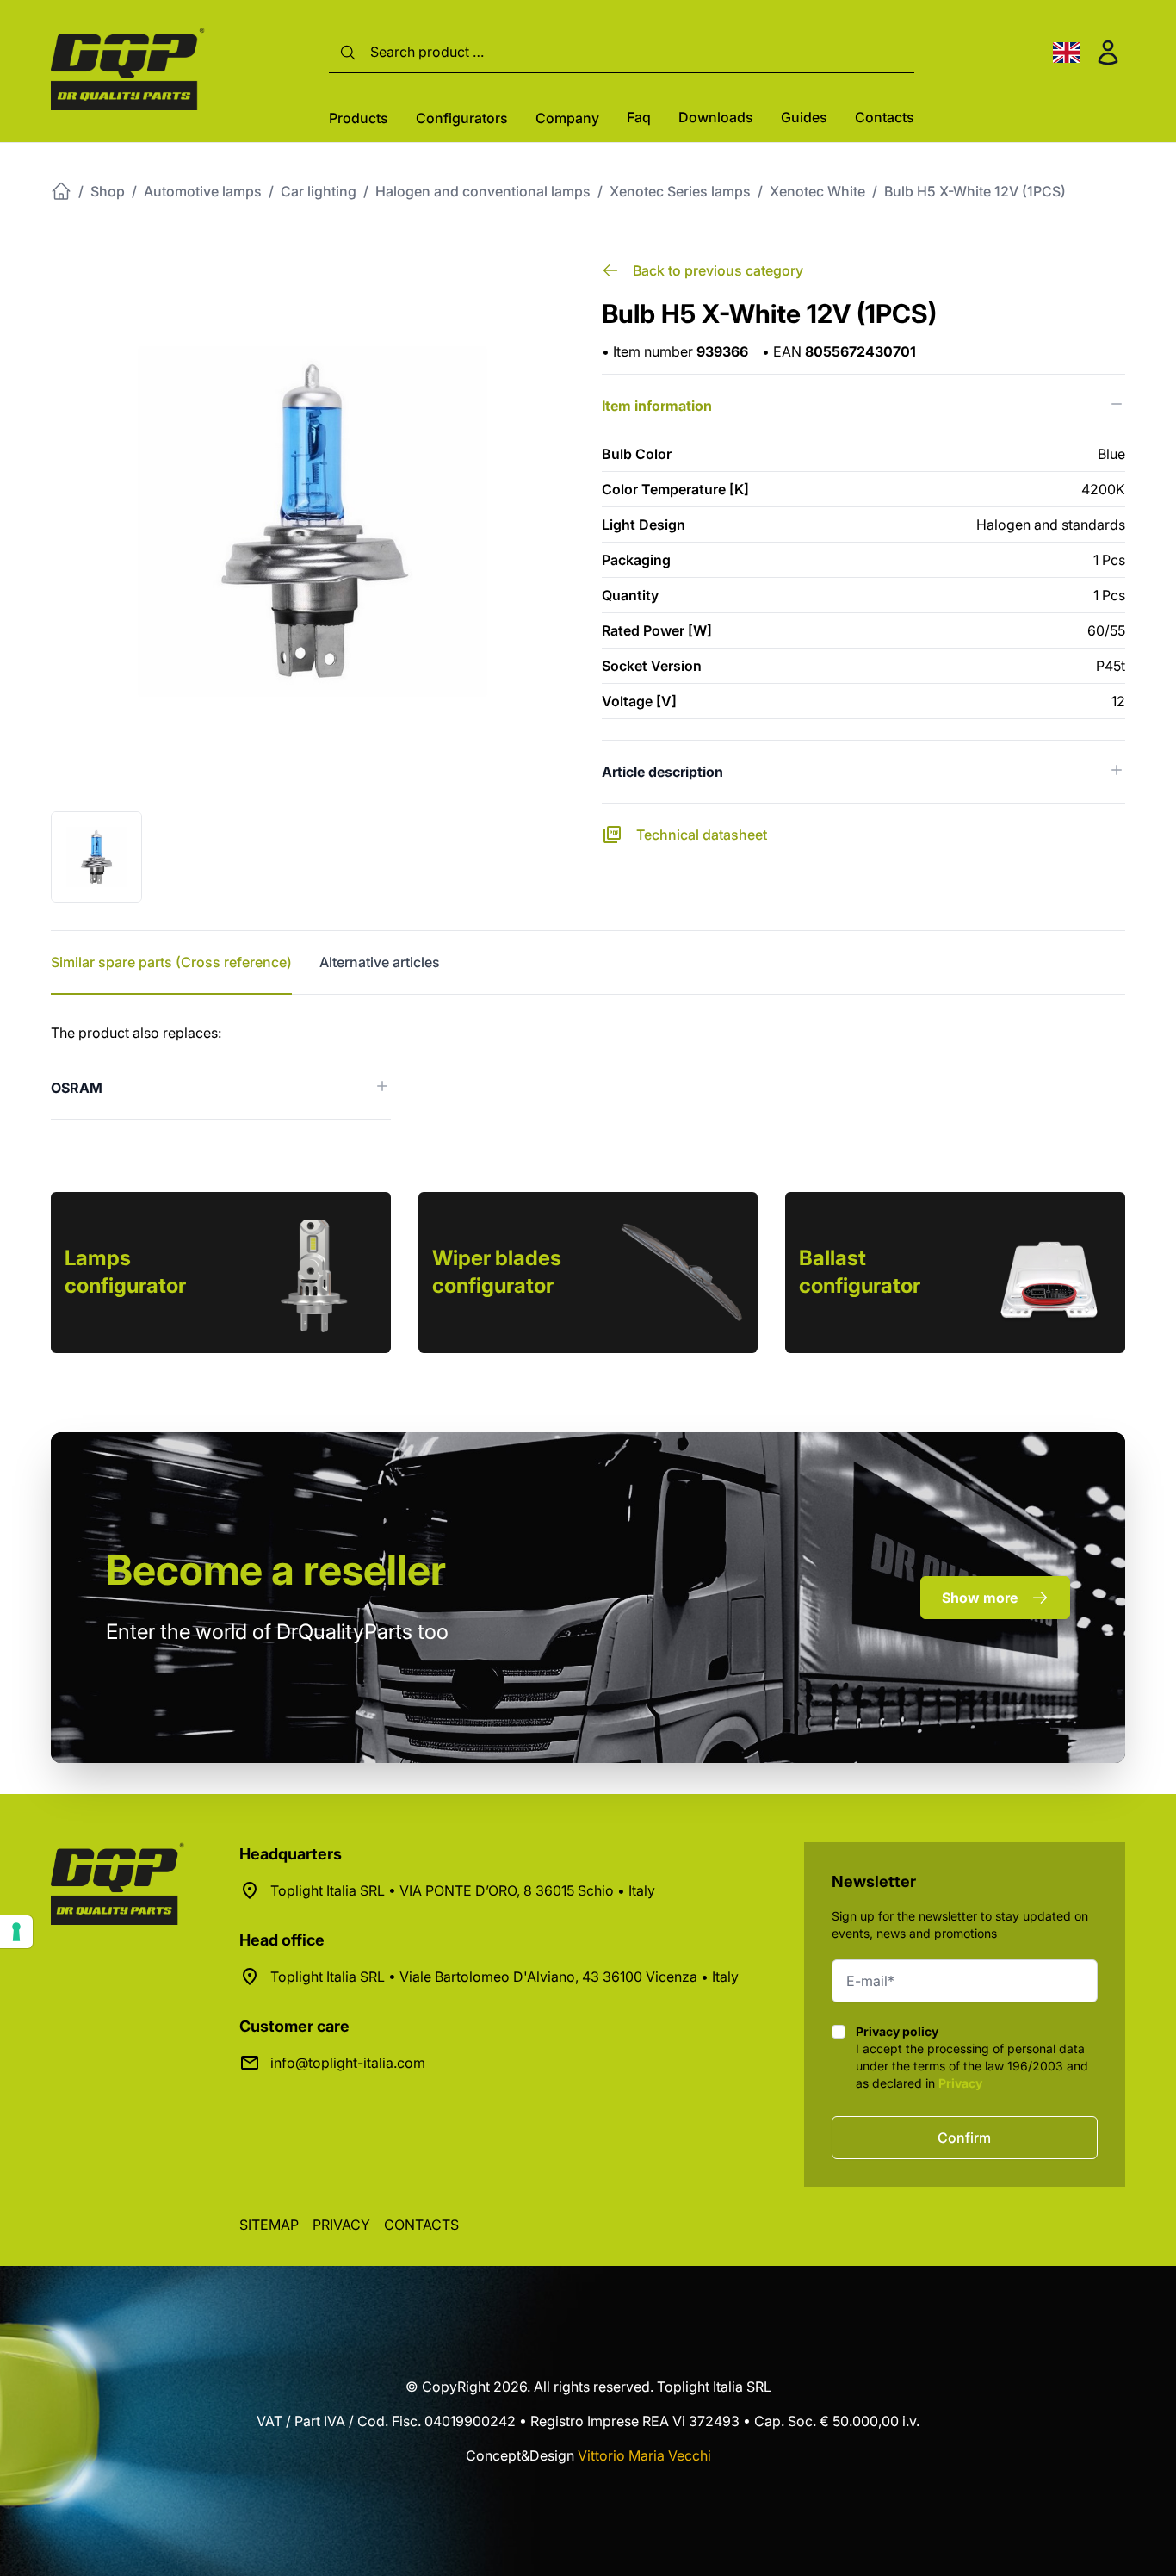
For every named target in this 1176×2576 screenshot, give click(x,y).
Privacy (960, 2083)
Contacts (885, 117)
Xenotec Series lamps (680, 191)
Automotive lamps (203, 191)
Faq (639, 117)
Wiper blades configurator (497, 1272)
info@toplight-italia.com (348, 2063)
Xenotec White (817, 191)
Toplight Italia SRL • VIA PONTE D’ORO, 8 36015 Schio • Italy (463, 1890)
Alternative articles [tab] (380, 962)
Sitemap (269, 2225)
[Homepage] (61, 191)
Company (567, 118)
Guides (804, 117)
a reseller (276, 1570)
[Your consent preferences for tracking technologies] (16, 1932)
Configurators (462, 118)
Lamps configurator (125, 1272)
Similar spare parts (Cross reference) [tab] (171, 962)
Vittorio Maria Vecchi (644, 2455)
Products (359, 118)
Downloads (716, 117)
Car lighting (319, 191)
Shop (108, 191)
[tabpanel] (588, 1071)
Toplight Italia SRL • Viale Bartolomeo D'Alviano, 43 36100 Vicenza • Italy (504, 1977)
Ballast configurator (860, 1272)
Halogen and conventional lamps (483, 191)
